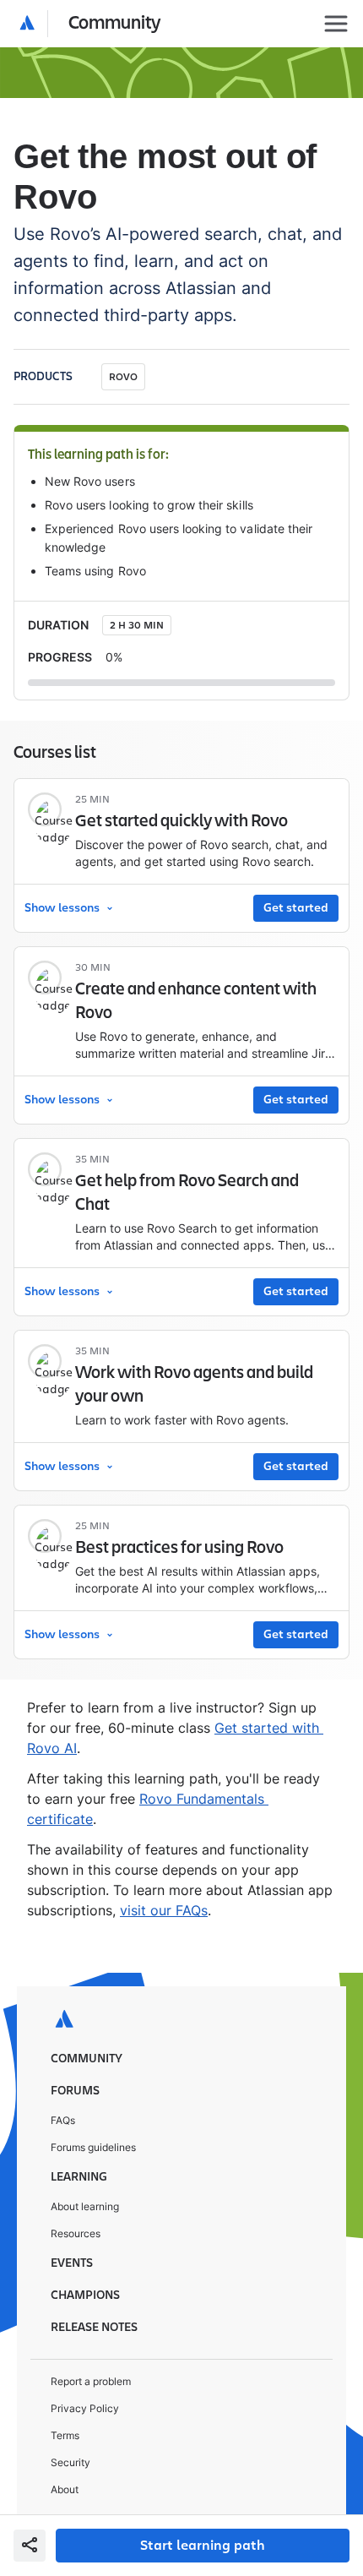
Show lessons (62, 908)
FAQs (63, 2120)
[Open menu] (336, 24)
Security (70, 2462)
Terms (65, 2435)
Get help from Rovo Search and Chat (187, 1193)
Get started (296, 908)
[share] (30, 2546)
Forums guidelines (93, 2147)
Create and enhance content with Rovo (196, 1001)
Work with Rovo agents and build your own (194, 1385)
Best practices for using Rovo (179, 1548)
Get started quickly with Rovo (181, 821)
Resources (76, 2233)
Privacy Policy (85, 2408)
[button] (91, 24)
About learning (85, 2206)
